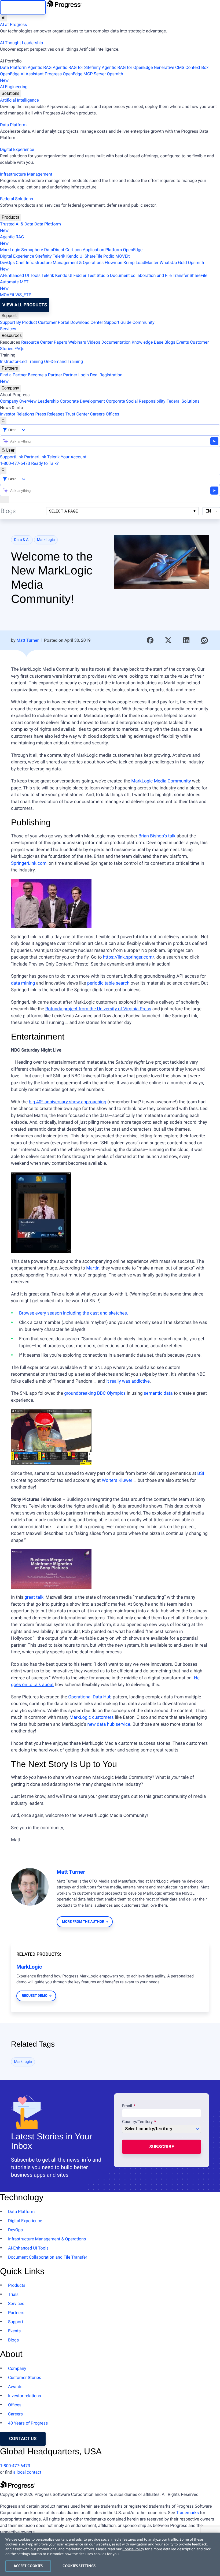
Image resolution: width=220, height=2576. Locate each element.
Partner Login (76, 375)
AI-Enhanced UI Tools (20, 275)
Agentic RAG (40, 67)
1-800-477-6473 (15, 463)
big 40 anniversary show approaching (68, 1102)
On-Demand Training (63, 361)
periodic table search (108, 983)
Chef (20, 263)
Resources (12, 335)
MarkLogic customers (92, 1717)
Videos (94, 342)
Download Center (87, 322)
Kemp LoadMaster (141, 263)
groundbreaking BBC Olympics (95, 1393)
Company (10, 388)
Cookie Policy (133, 2549)
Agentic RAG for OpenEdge (127, 67)
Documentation (116, 342)
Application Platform (102, 250)
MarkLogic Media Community (161, 781)
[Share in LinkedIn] (186, 640)
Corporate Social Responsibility (136, 401)
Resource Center (37, 342)
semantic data (158, 1393)
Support (9, 316)
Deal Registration (61, 378)
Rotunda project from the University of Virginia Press (98, 1009)
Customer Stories (25, 2378)
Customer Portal (54, 322)
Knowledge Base (148, 342)
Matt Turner (27, 640)
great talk (34, 1597)
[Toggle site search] (3, 470)
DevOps (7, 263)
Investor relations (25, 2396)
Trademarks (187, 2513)
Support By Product (19, 322)
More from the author (83, 1922)
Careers (97, 414)
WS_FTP (23, 295)
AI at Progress (13, 25)
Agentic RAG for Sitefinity (77, 67)
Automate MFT (14, 285)
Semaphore (32, 250)
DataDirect (54, 250)
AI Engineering (14, 87)
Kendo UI (75, 256)
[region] (110, 2554)
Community (144, 322)
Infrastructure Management (26, 174)
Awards (15, 2387)
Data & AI (22, 540)
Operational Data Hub (90, 1697)
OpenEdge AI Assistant (22, 74)
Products (10, 217)
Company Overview (18, 401)
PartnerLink (35, 457)
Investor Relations (17, 414)
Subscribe (162, 2147)
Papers (60, 342)
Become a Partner (45, 375)
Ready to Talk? (45, 463)
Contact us (23, 2439)
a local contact (27, 2472)
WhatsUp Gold (173, 263)
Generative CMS (169, 67)
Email (128, 2106)
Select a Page (63, 511)
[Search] (3, 421)
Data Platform (13, 67)
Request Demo (34, 1996)
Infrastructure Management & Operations (65, 263)
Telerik (59, 256)
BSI (201, 1473)
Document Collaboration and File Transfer (48, 2257)
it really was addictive (128, 1381)
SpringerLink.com (29, 863)
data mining (23, 983)
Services (8, 329)
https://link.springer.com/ (129, 957)
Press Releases (50, 414)
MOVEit (122, 256)
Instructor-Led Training (21, 361)
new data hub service (109, 1724)
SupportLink (12, 457)
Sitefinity (43, 256)
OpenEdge (133, 250)
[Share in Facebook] (150, 640)
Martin (93, 1268)
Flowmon (113, 263)
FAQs (19, 349)
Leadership (48, 401)
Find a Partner (13, 375)
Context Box (197, 67)
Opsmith (62, 77)
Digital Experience (17, 149)
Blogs (170, 342)
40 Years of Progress (28, 2423)
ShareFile (93, 256)
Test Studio (98, 275)
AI (4, 18)
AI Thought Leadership (21, 43)
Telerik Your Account (67, 457)
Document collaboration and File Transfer (149, 275)
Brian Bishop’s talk (157, 836)
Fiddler (80, 275)
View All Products (25, 305)
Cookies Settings (79, 2566)
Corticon (73, 250)
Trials (13, 2294)
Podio (109, 256)
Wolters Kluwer (117, 1480)
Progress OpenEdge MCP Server (75, 74)
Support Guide (118, 322)
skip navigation (23, 7)
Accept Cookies (28, 2566)
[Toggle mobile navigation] (5, 500)
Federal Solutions (16, 199)
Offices (112, 414)
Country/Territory (137, 2122)
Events (183, 342)
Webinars (77, 342)
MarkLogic (10, 250)
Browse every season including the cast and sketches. (74, 1313)
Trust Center (77, 414)
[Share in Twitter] (168, 640)
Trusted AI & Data (17, 224)
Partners (10, 368)
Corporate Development (82, 401)
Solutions (10, 93)
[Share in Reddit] (204, 640)
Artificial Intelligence (19, 100)
